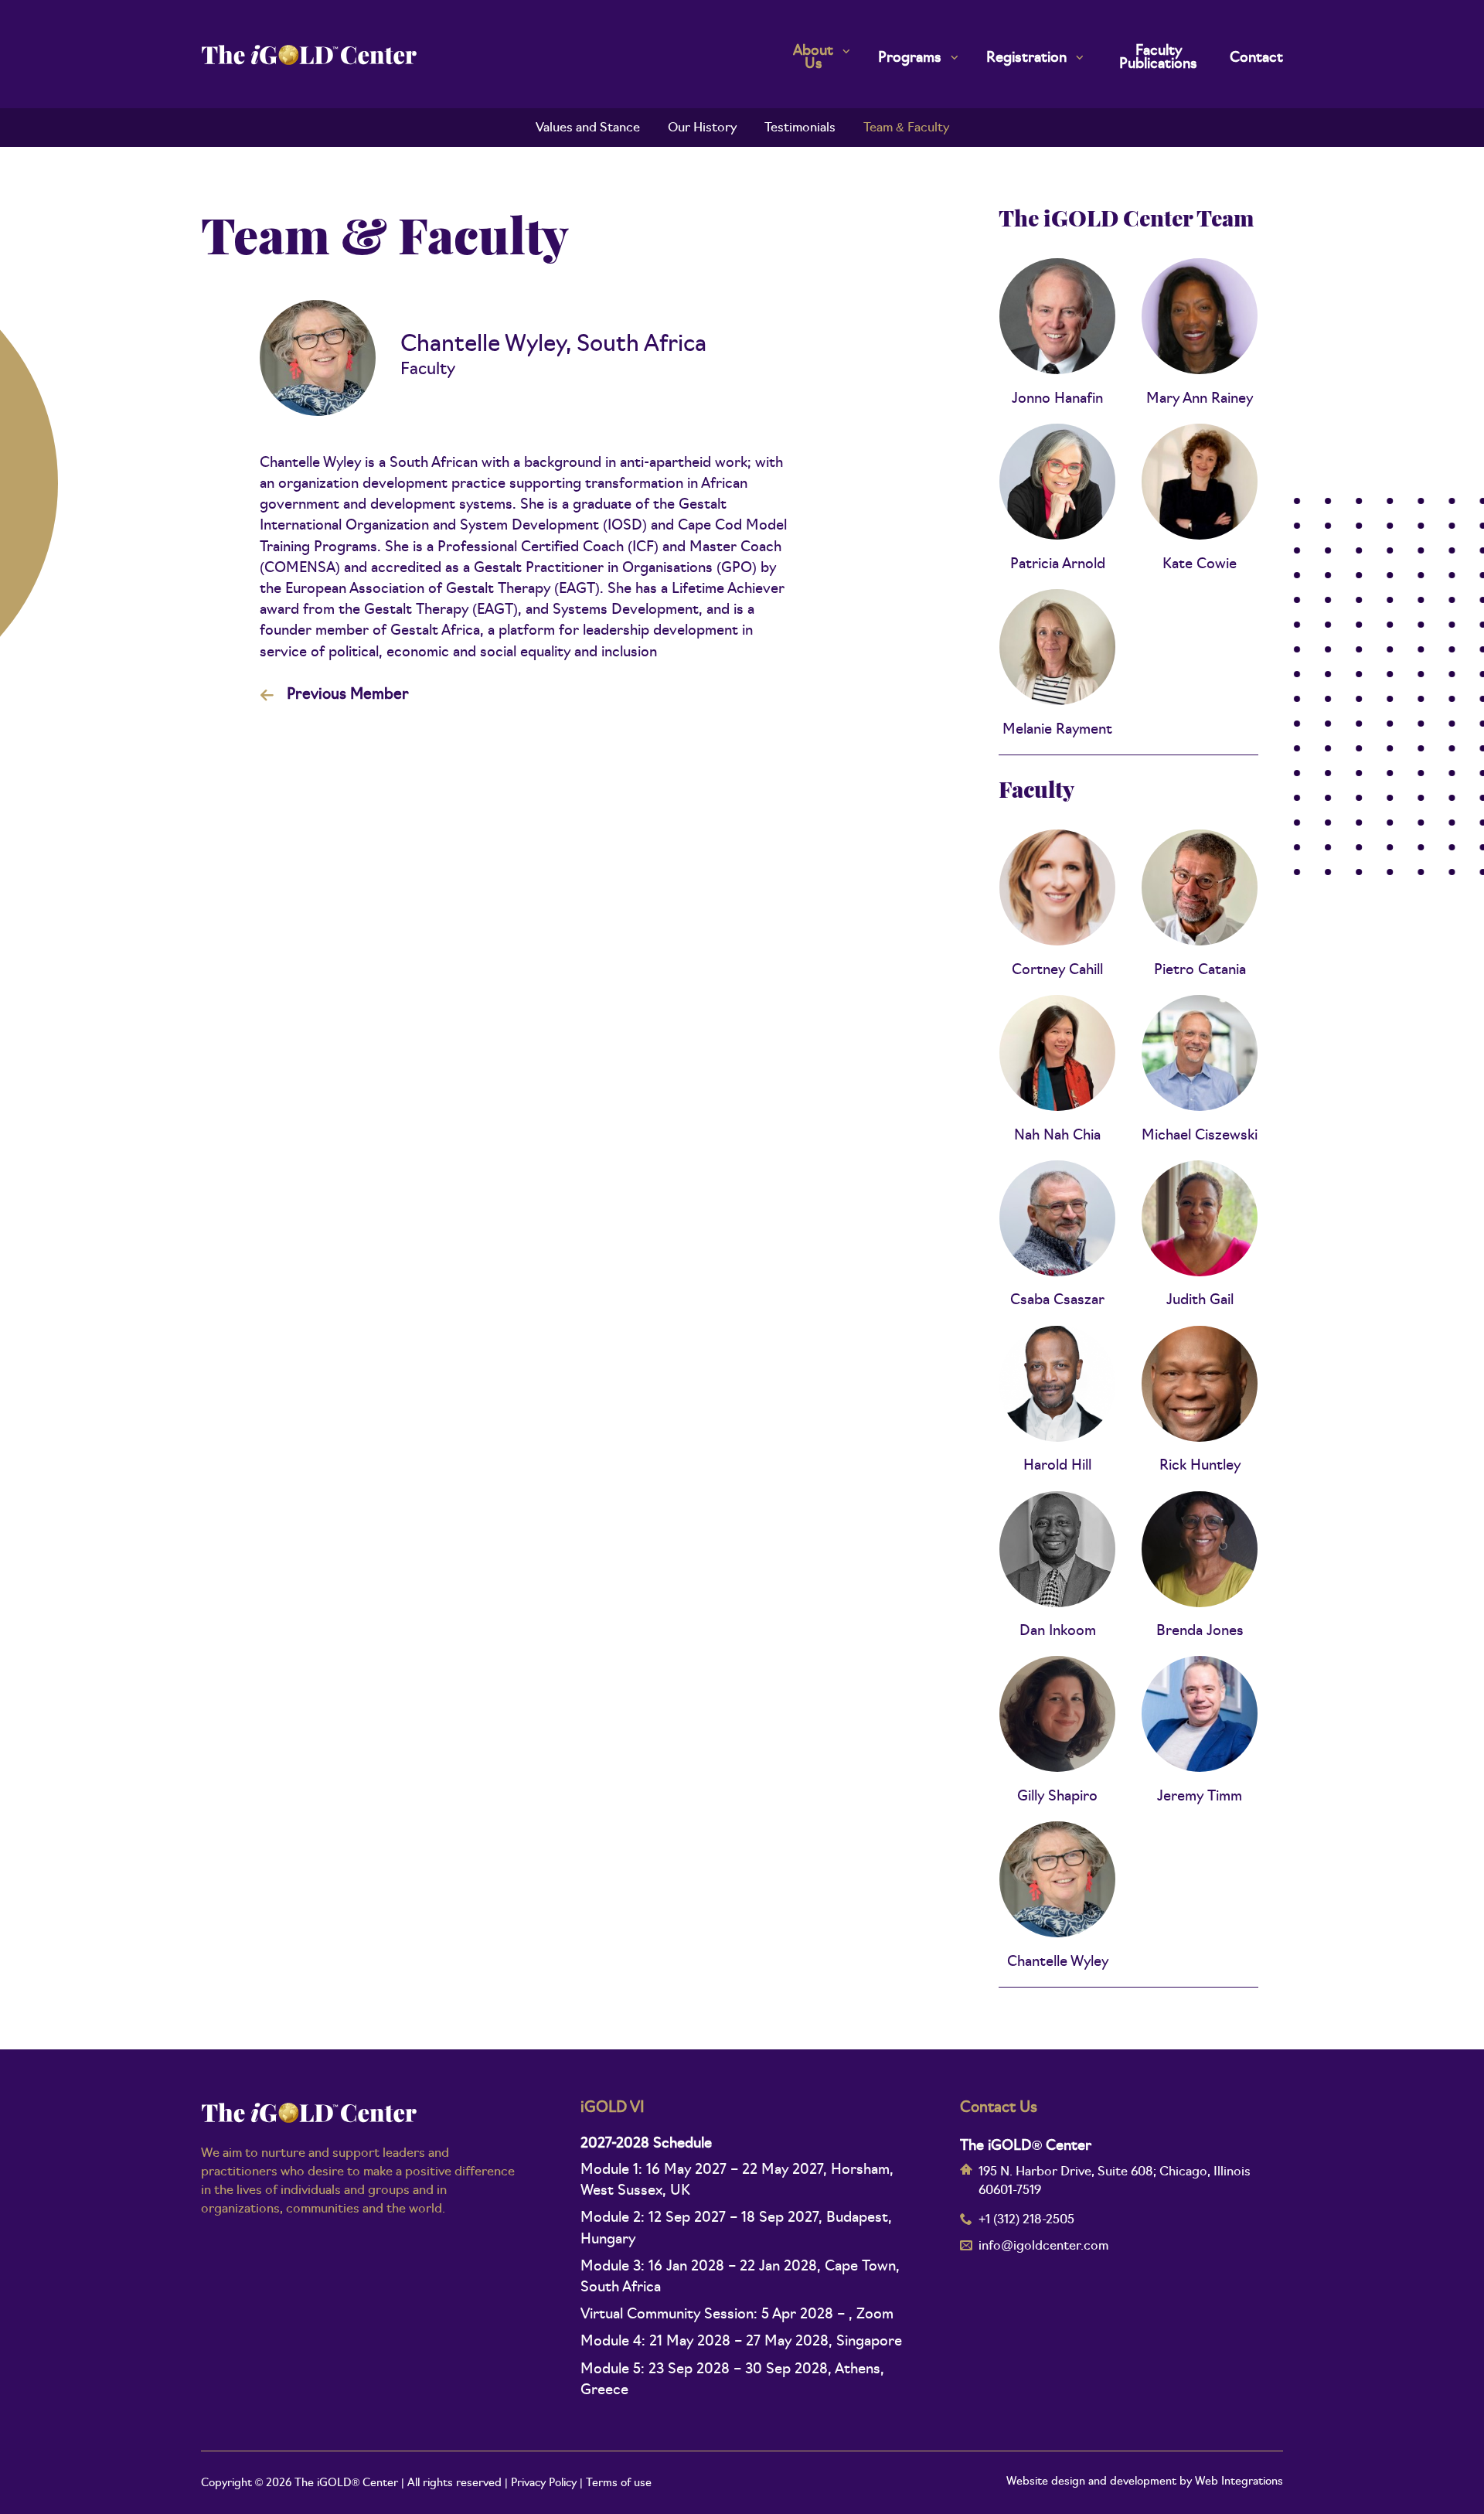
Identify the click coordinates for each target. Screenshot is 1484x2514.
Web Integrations (1239, 2482)
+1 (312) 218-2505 (1026, 2220)
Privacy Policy (544, 2483)
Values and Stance (588, 128)
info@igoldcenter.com (1043, 2247)
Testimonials (800, 128)
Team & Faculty (906, 128)
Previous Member (348, 695)
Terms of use (619, 2483)
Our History (702, 128)
